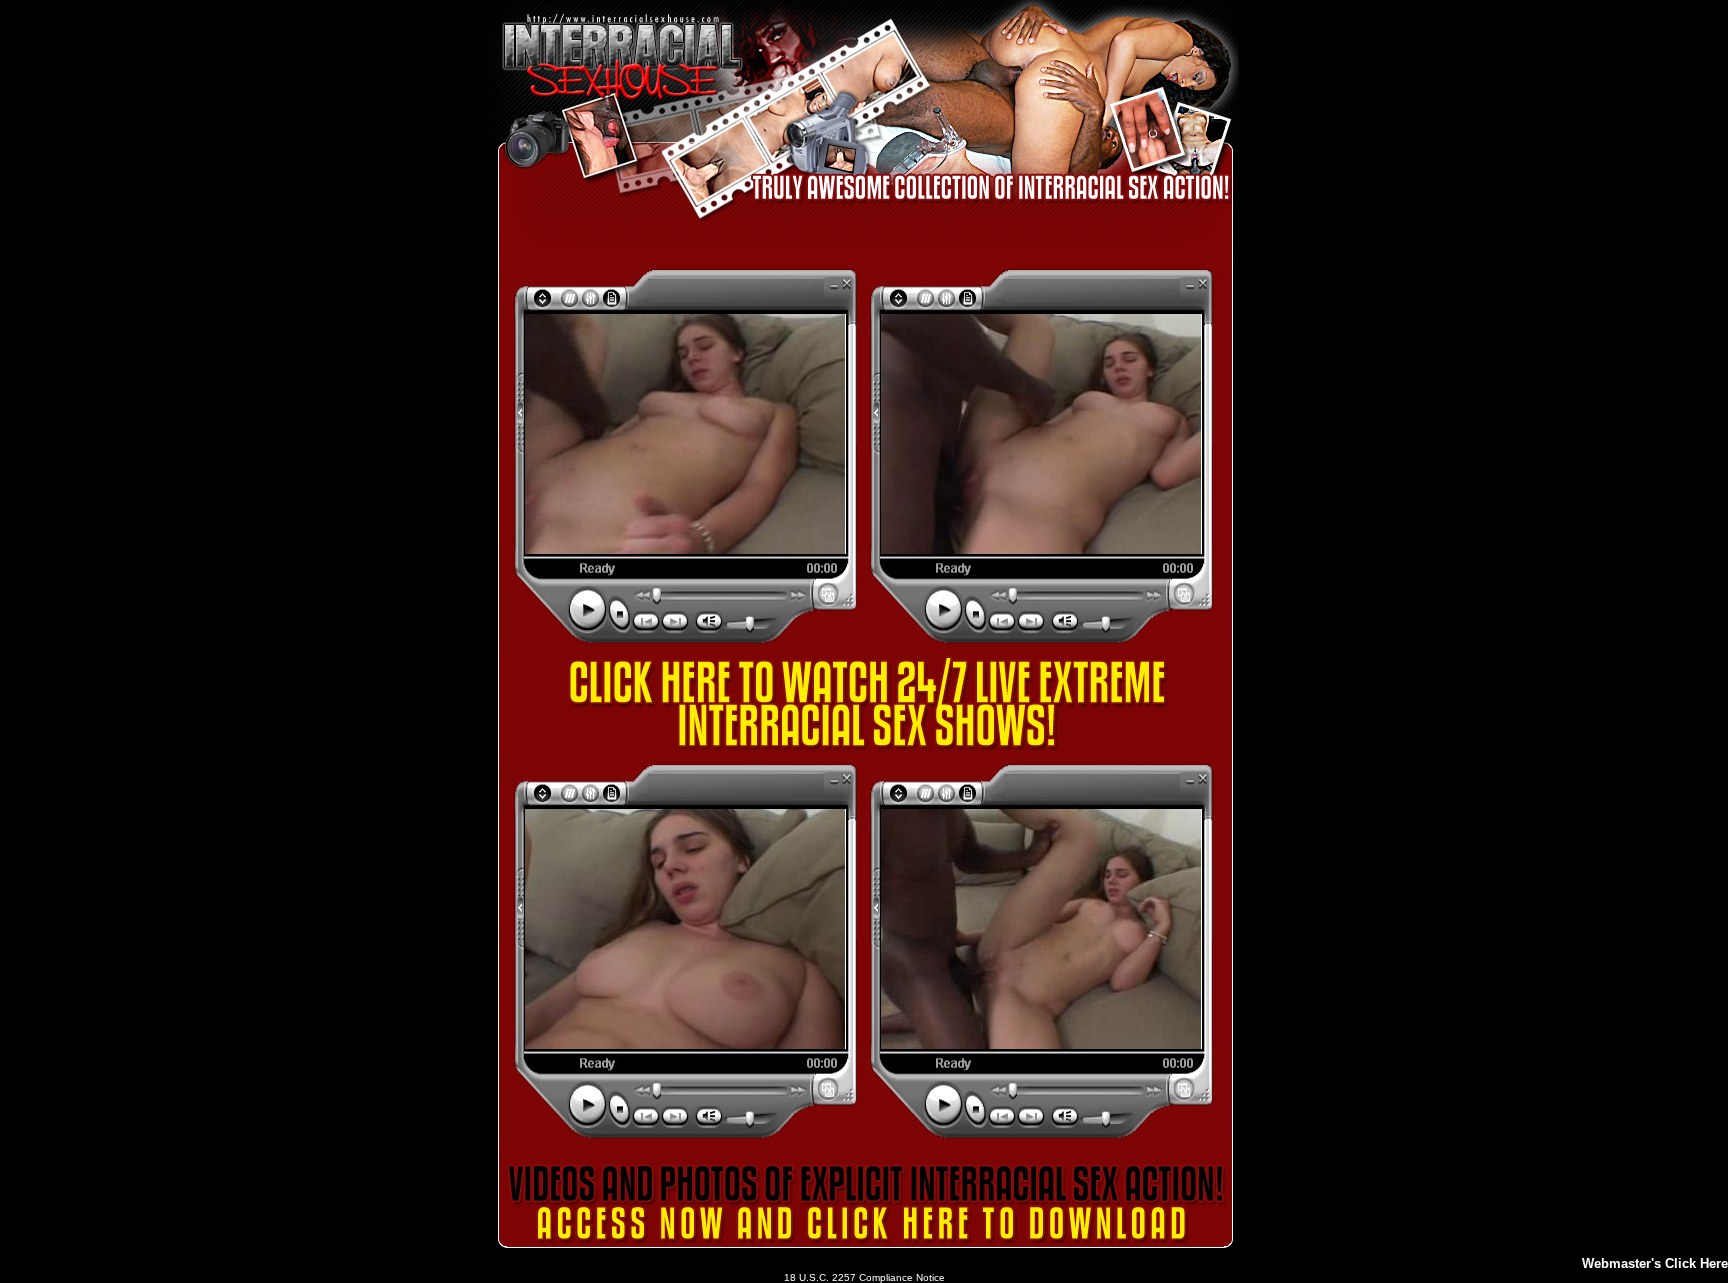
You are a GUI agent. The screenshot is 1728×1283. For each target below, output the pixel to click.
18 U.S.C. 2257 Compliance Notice (864, 1277)
